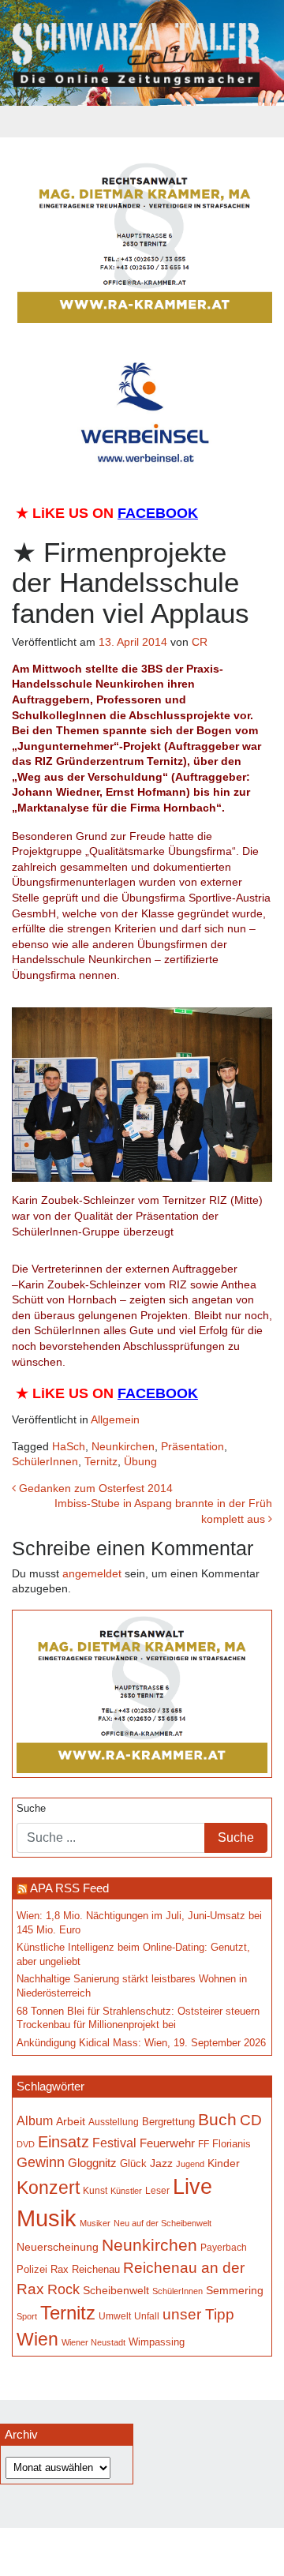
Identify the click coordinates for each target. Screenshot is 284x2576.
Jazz (161, 2163)
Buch (217, 2119)
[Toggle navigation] (142, 122)
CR (200, 642)
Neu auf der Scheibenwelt (163, 2223)
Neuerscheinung (58, 2247)
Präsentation (192, 1446)
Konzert (48, 2188)
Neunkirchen (123, 1446)
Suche (31, 1809)
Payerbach (224, 2248)
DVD (26, 2144)
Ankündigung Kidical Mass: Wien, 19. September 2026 (141, 2043)
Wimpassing (157, 2342)
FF (204, 2144)
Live (192, 2187)
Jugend (190, 2164)
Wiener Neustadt (93, 2342)
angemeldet (92, 1573)
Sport (27, 2316)
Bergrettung (168, 2122)
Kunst (95, 2191)
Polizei (32, 2269)
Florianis (232, 2144)
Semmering (235, 2291)
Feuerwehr (167, 2143)
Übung (140, 1461)
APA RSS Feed (69, 1888)
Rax (60, 2269)
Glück (133, 2164)
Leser (157, 2191)
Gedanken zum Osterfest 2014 (94, 1488)
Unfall (147, 2316)
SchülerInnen (45, 1461)
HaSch (69, 1446)
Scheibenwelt (116, 2290)
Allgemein (115, 1419)
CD (251, 2120)
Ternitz (101, 1461)
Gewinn (41, 2162)
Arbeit (71, 2121)
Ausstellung (114, 2122)
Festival (114, 2143)
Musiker (95, 2223)
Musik (47, 2218)
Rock (64, 2289)
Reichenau (96, 2270)
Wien (37, 2339)
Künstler (126, 2191)
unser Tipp (198, 2314)
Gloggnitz (92, 2163)
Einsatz (64, 2142)
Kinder (224, 2164)
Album (35, 2121)
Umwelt (115, 2316)
